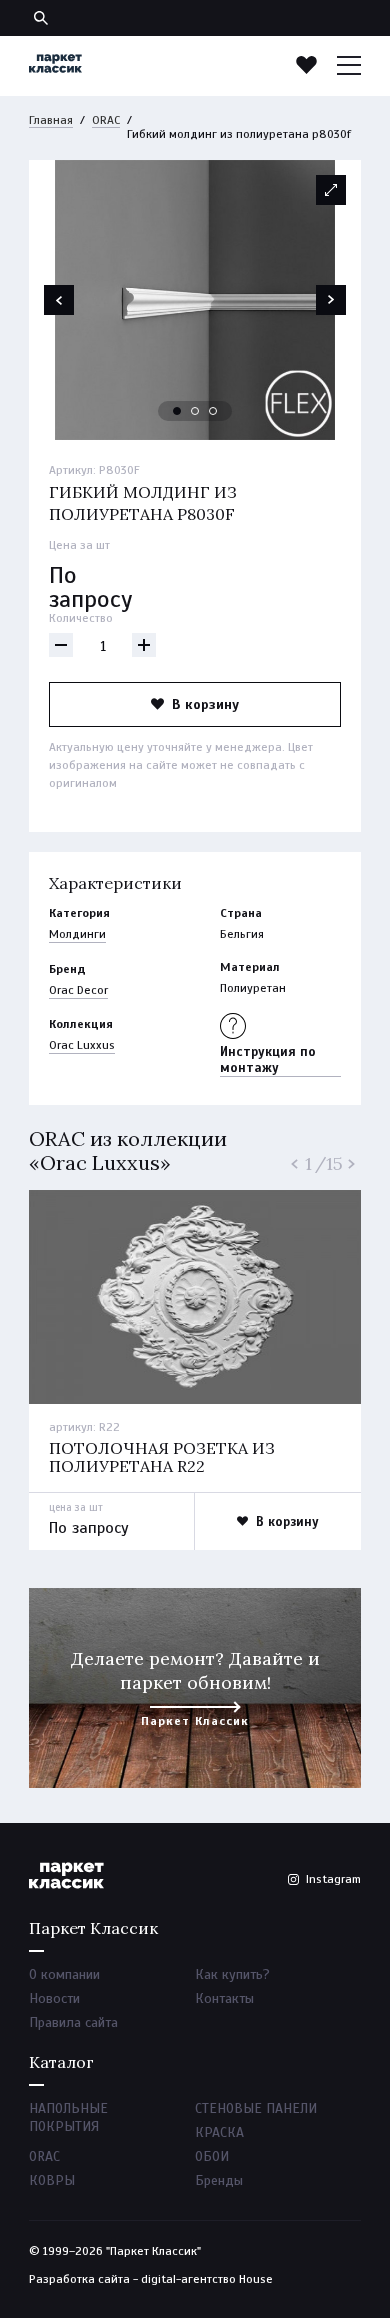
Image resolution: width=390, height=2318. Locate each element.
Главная (51, 120)
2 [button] (196, 412)
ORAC (106, 120)
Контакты (224, 1998)
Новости (54, 1998)
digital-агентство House (207, 2279)
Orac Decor (78, 990)
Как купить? (232, 1974)
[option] (195, 300)
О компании (64, 1974)
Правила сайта (73, 2022)
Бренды (219, 2180)
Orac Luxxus (82, 1045)
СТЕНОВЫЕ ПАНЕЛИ (256, 2108)
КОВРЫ (52, 2180)
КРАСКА (219, 2132)
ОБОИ (212, 2156)
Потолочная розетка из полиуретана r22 (162, 1457)
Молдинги (77, 934)
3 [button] (214, 412)
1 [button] (178, 412)
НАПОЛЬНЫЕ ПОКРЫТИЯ (68, 2117)
